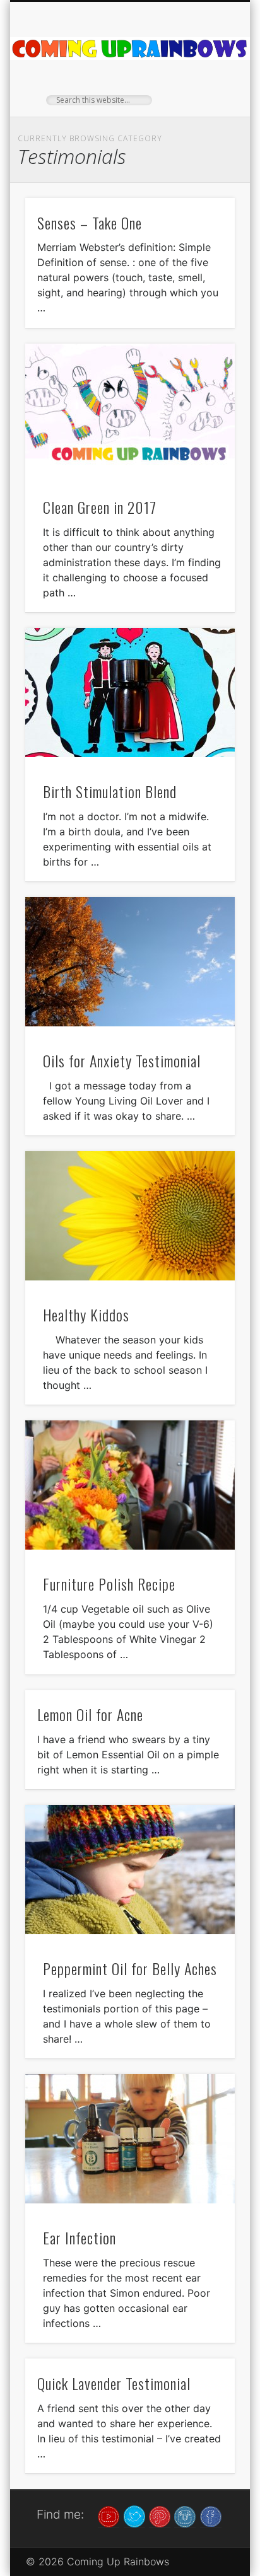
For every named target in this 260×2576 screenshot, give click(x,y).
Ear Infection (80, 2237)
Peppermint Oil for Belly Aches (130, 1968)
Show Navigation (204, 113)
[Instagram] (185, 2515)
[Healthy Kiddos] (130, 1216)
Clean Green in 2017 (100, 507)
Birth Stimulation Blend (110, 791)
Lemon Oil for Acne (90, 1714)
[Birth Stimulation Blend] (130, 693)
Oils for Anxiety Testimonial (122, 1060)
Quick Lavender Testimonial (114, 2383)
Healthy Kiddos (86, 1314)
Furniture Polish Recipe (109, 1584)
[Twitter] (134, 2515)
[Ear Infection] (130, 2139)
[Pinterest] (160, 2515)
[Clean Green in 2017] (130, 408)
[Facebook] (211, 2515)
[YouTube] (109, 2515)
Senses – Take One (90, 223)
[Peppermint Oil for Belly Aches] (130, 1870)
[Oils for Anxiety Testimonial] (130, 962)
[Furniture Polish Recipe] (130, 1485)
